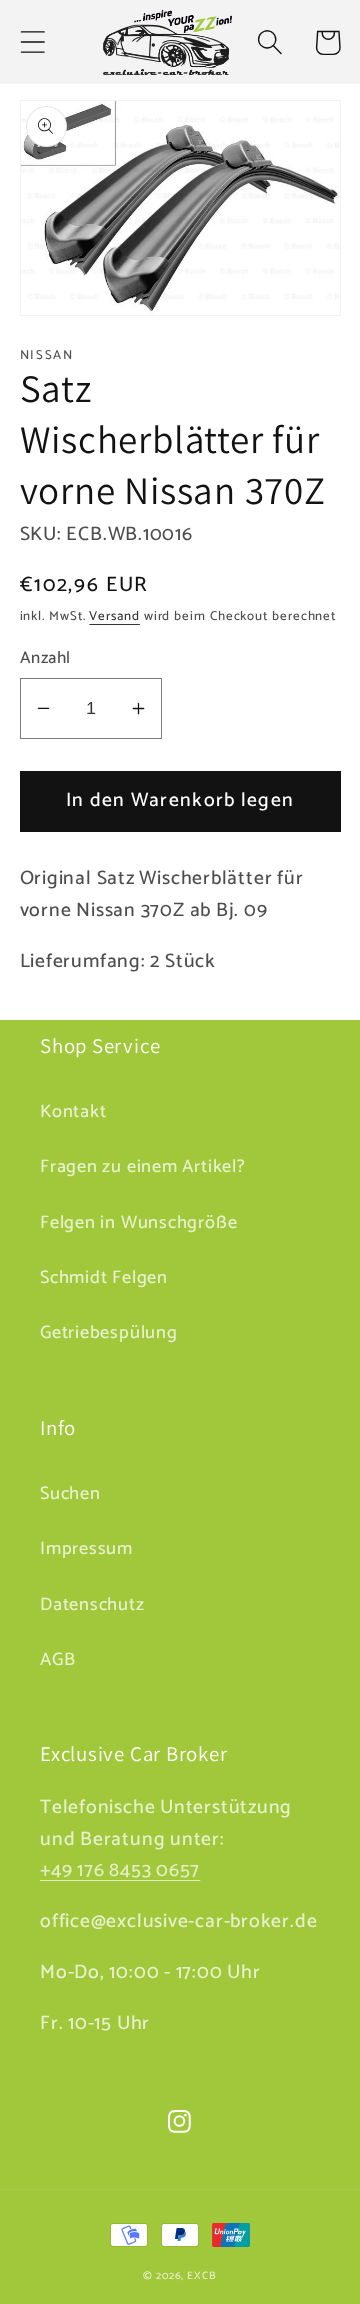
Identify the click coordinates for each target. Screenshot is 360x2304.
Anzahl (45, 658)
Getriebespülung (109, 1333)
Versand (114, 616)
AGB (57, 1660)
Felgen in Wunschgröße (138, 1223)
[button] (32, 42)
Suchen (70, 1494)
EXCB (202, 2276)
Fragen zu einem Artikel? (143, 1167)
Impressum (86, 1549)
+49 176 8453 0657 (120, 1871)
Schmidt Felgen (104, 1278)
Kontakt (73, 1112)
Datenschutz (92, 1605)
